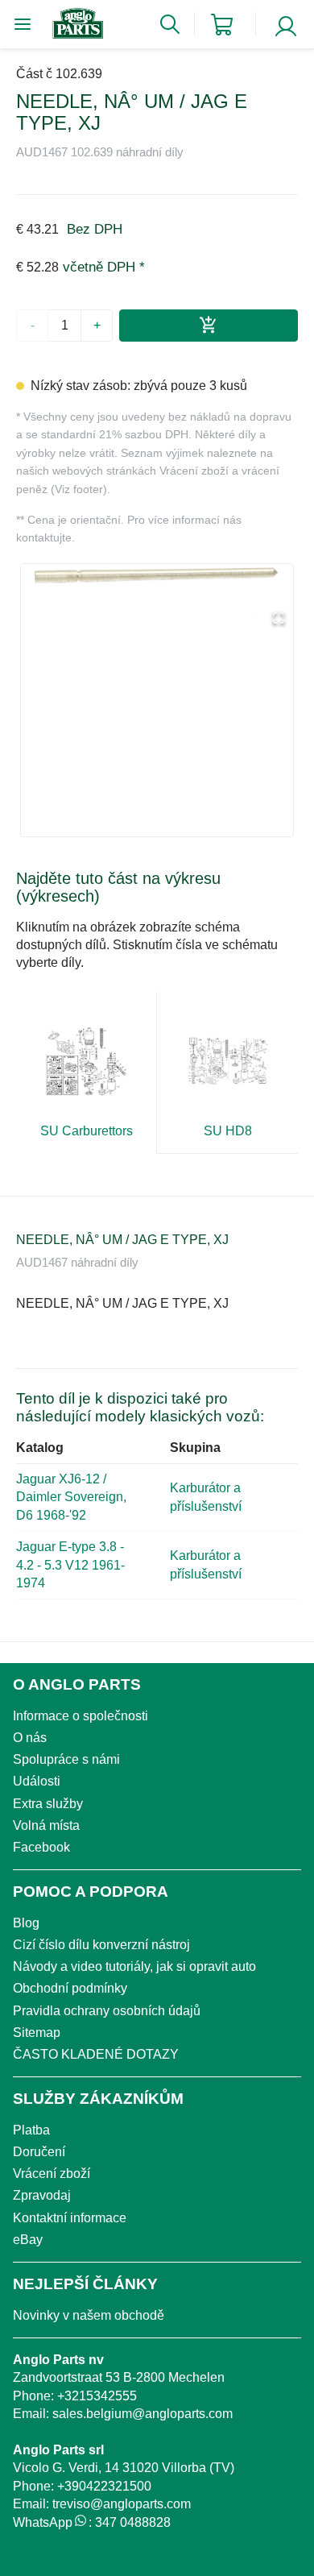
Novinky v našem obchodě (89, 2315)
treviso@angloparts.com (122, 2504)
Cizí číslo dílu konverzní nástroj (101, 1945)
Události (37, 1781)
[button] (157, 599)
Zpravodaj (42, 2195)
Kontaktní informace (70, 2218)
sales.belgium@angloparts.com (143, 2414)
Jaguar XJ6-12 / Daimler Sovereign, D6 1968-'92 (71, 1497)
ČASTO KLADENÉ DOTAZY (96, 2054)
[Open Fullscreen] (279, 619)
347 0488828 (133, 2522)
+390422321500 (104, 2486)
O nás (30, 1738)
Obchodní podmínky (70, 1988)
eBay (28, 2240)
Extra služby (48, 1804)
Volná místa (46, 1825)
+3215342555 (97, 2396)
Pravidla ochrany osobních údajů (107, 2011)
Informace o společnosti (81, 1716)
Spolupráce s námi (66, 1759)
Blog (26, 1923)
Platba (31, 2130)
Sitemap (37, 2033)
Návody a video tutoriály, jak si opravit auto (134, 1966)
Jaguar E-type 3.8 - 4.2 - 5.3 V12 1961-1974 (70, 1565)
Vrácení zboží (52, 2174)
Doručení (39, 2152)
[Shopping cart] (222, 25)
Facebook (41, 1847)
